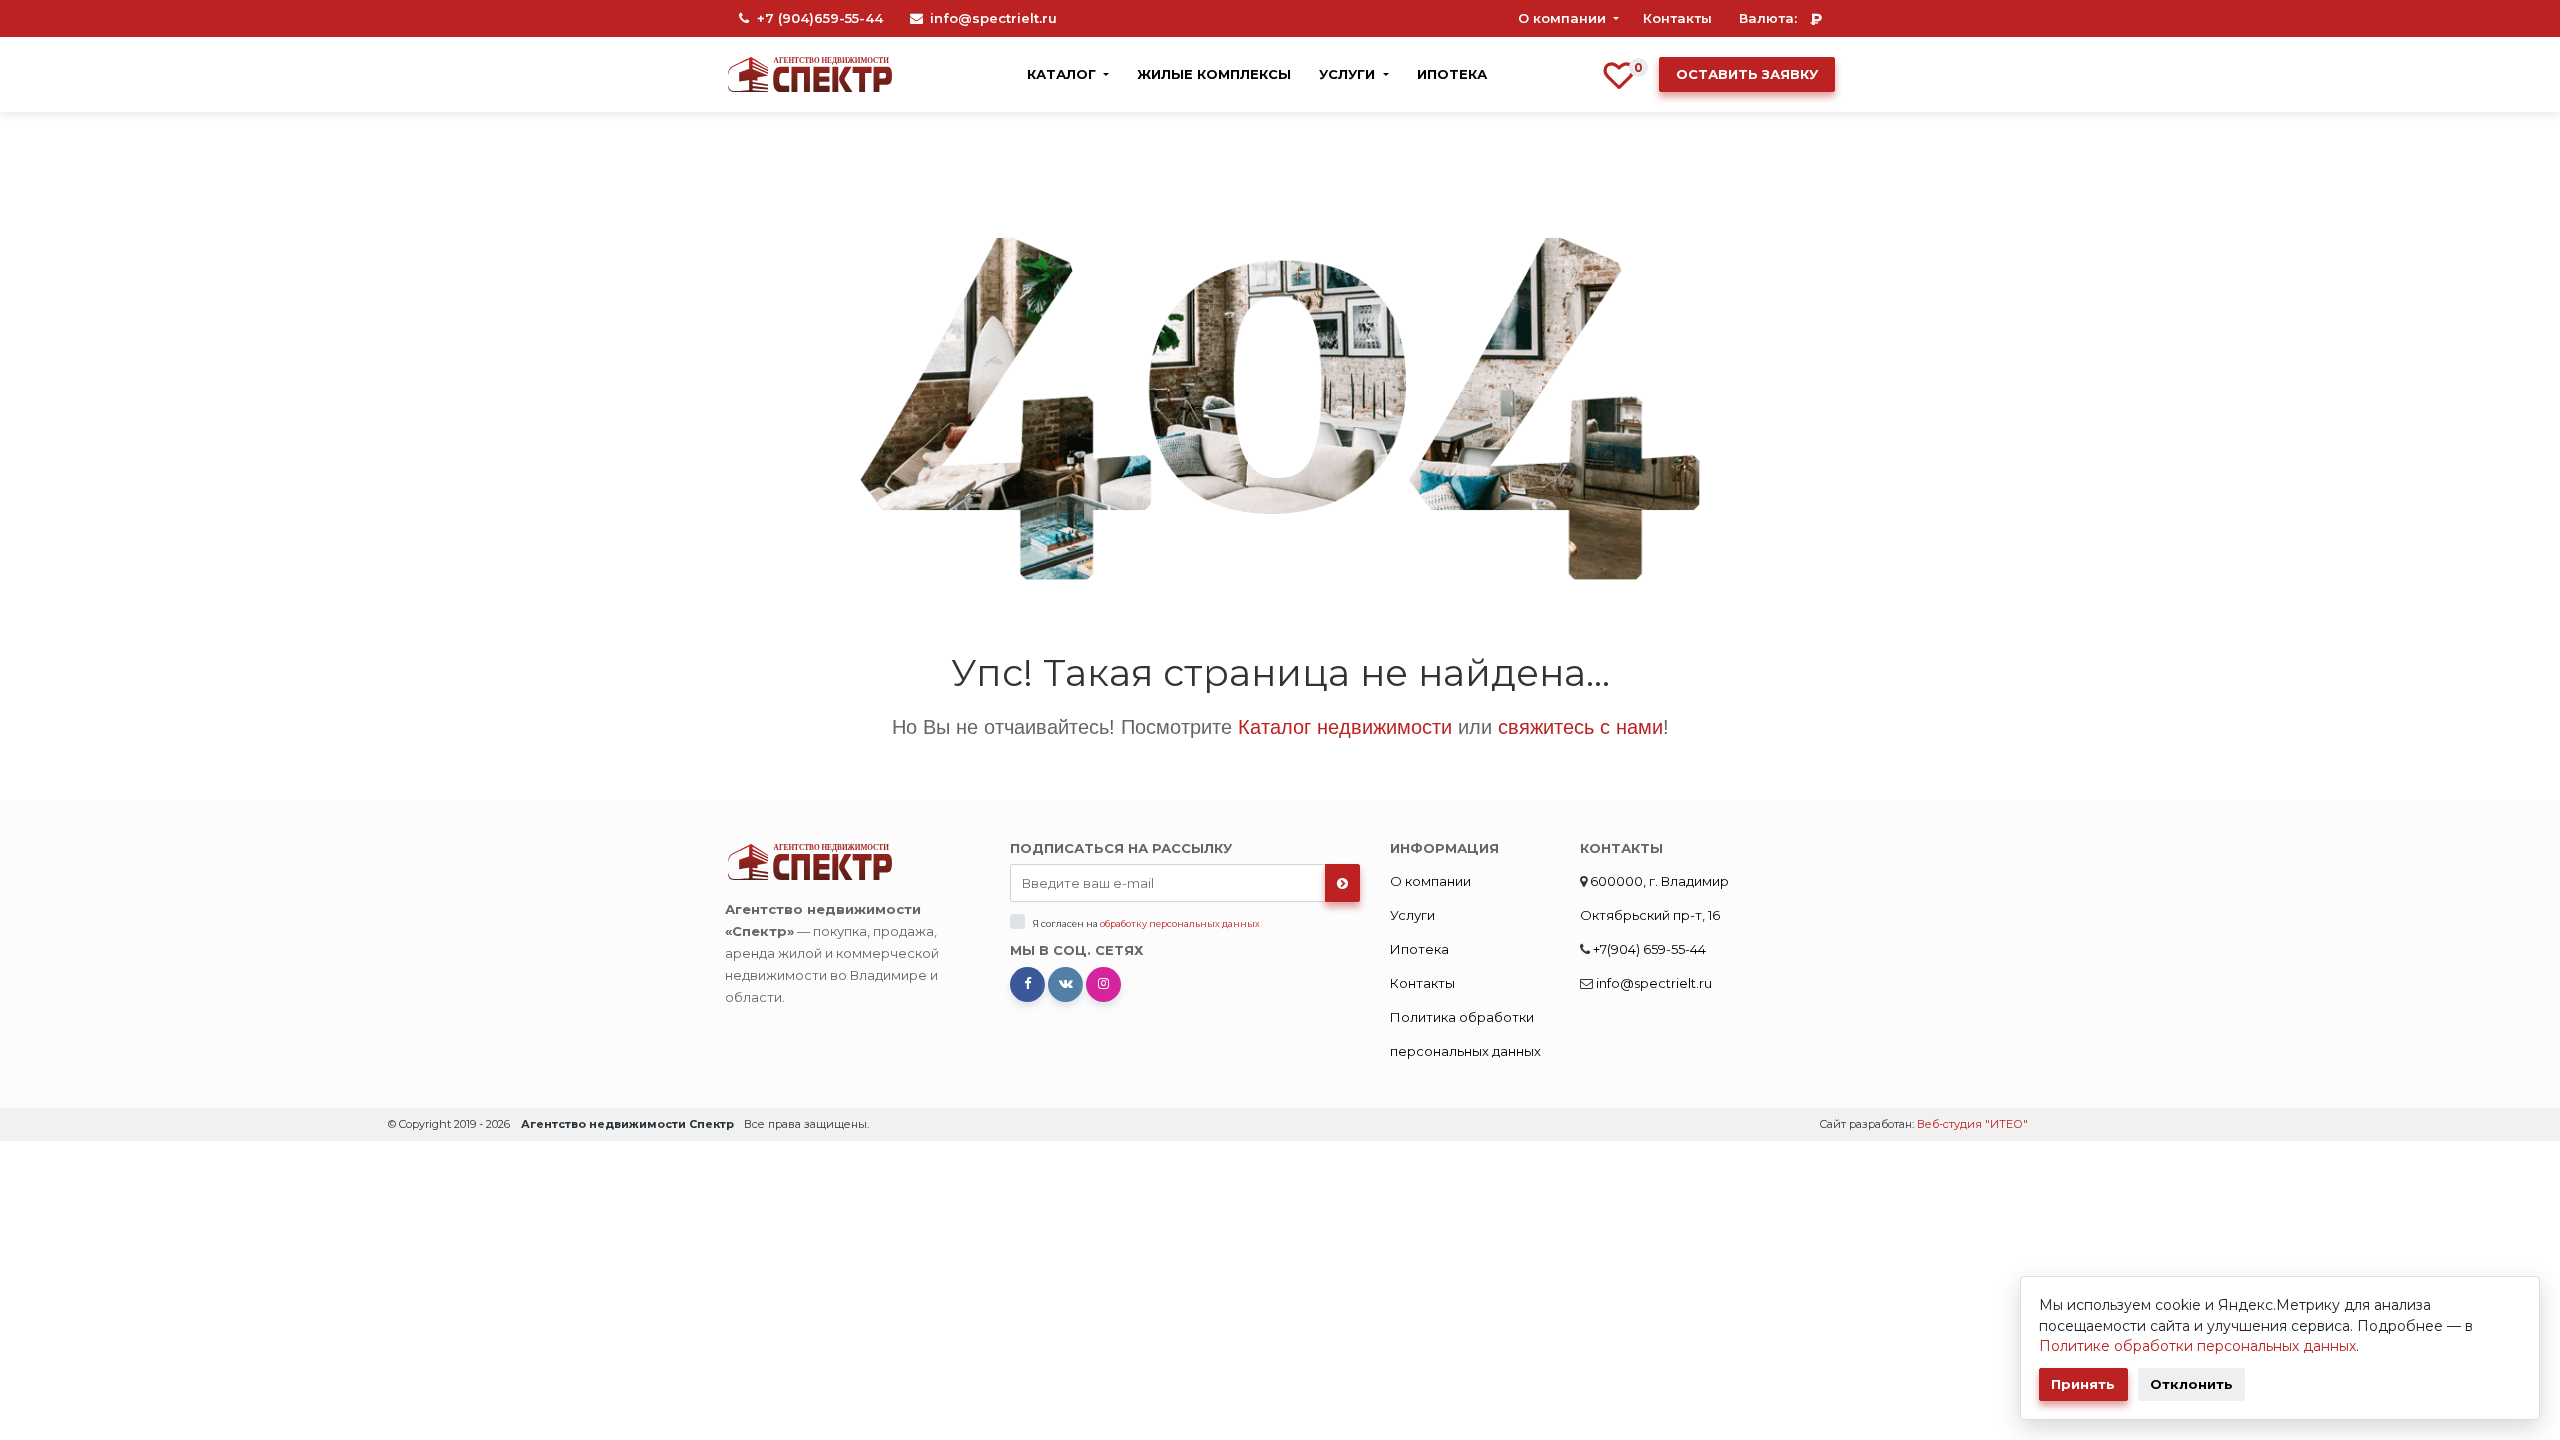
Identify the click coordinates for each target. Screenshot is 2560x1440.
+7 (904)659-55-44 (820, 18)
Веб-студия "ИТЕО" (1972, 1124)
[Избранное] (1619, 73)
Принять (2083, 1384)
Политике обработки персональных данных (2197, 1346)
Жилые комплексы (1214, 74)
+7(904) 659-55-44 (1648, 949)
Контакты (1677, 18)
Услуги (1349, 74)
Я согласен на (1146, 923)
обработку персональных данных (1180, 923)
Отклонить (2191, 1384)
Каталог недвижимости (1345, 727)
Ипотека (1452, 74)
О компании (1564, 18)
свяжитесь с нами (1580, 727)
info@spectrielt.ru (993, 18)
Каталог (1063, 74)
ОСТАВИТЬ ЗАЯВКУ (1747, 74)
